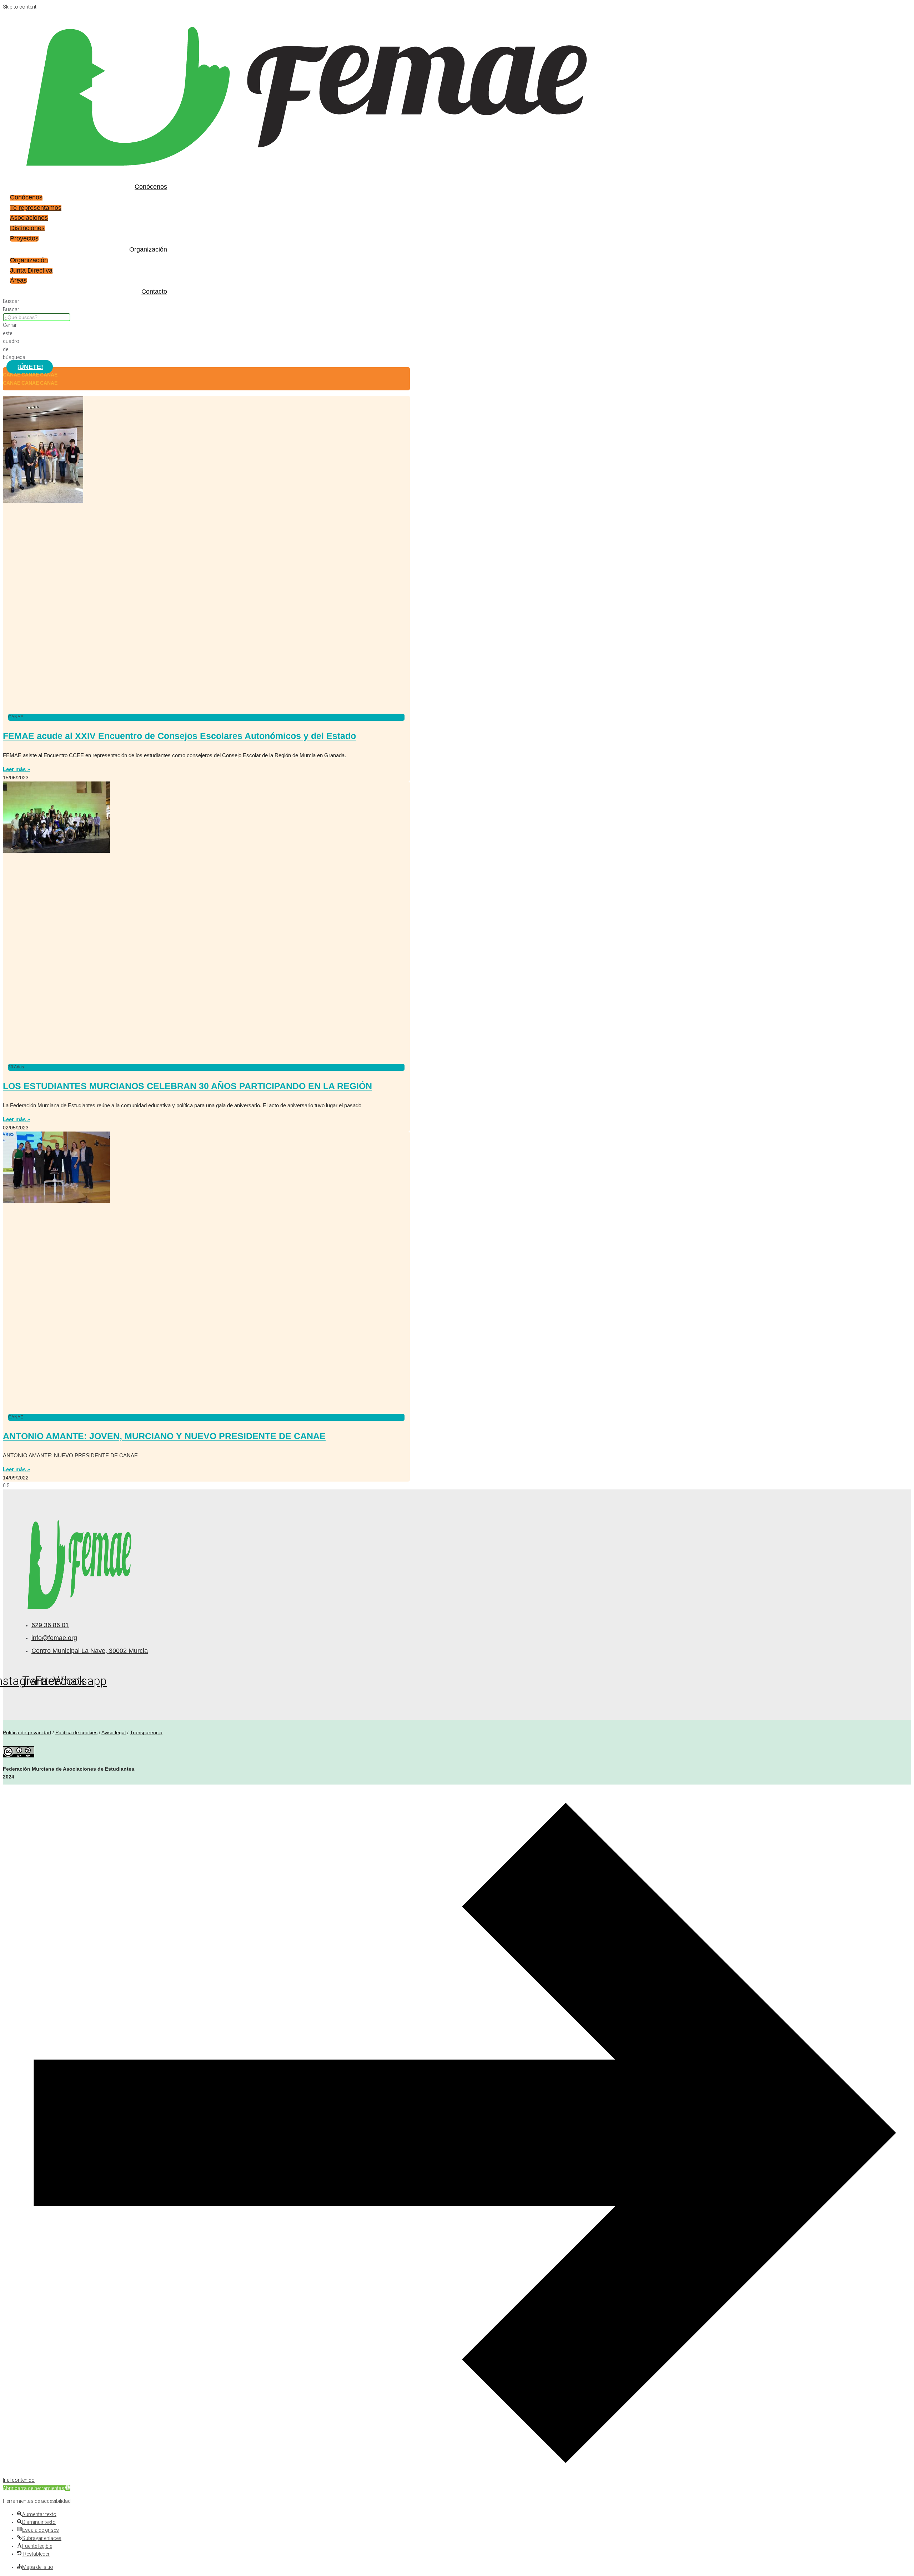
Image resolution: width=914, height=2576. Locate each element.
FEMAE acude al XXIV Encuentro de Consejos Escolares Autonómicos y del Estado (179, 736)
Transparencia (146, 1732)
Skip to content (20, 7)
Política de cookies (76, 1732)
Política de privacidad (27, 1732)
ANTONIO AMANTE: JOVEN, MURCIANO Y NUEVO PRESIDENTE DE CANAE (164, 1436)
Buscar (11, 309)
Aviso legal (114, 1732)
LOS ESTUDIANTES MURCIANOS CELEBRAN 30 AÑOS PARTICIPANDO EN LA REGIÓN (187, 1086)
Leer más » (16, 769)
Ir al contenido (19, 2480)
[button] (37, 2488)
